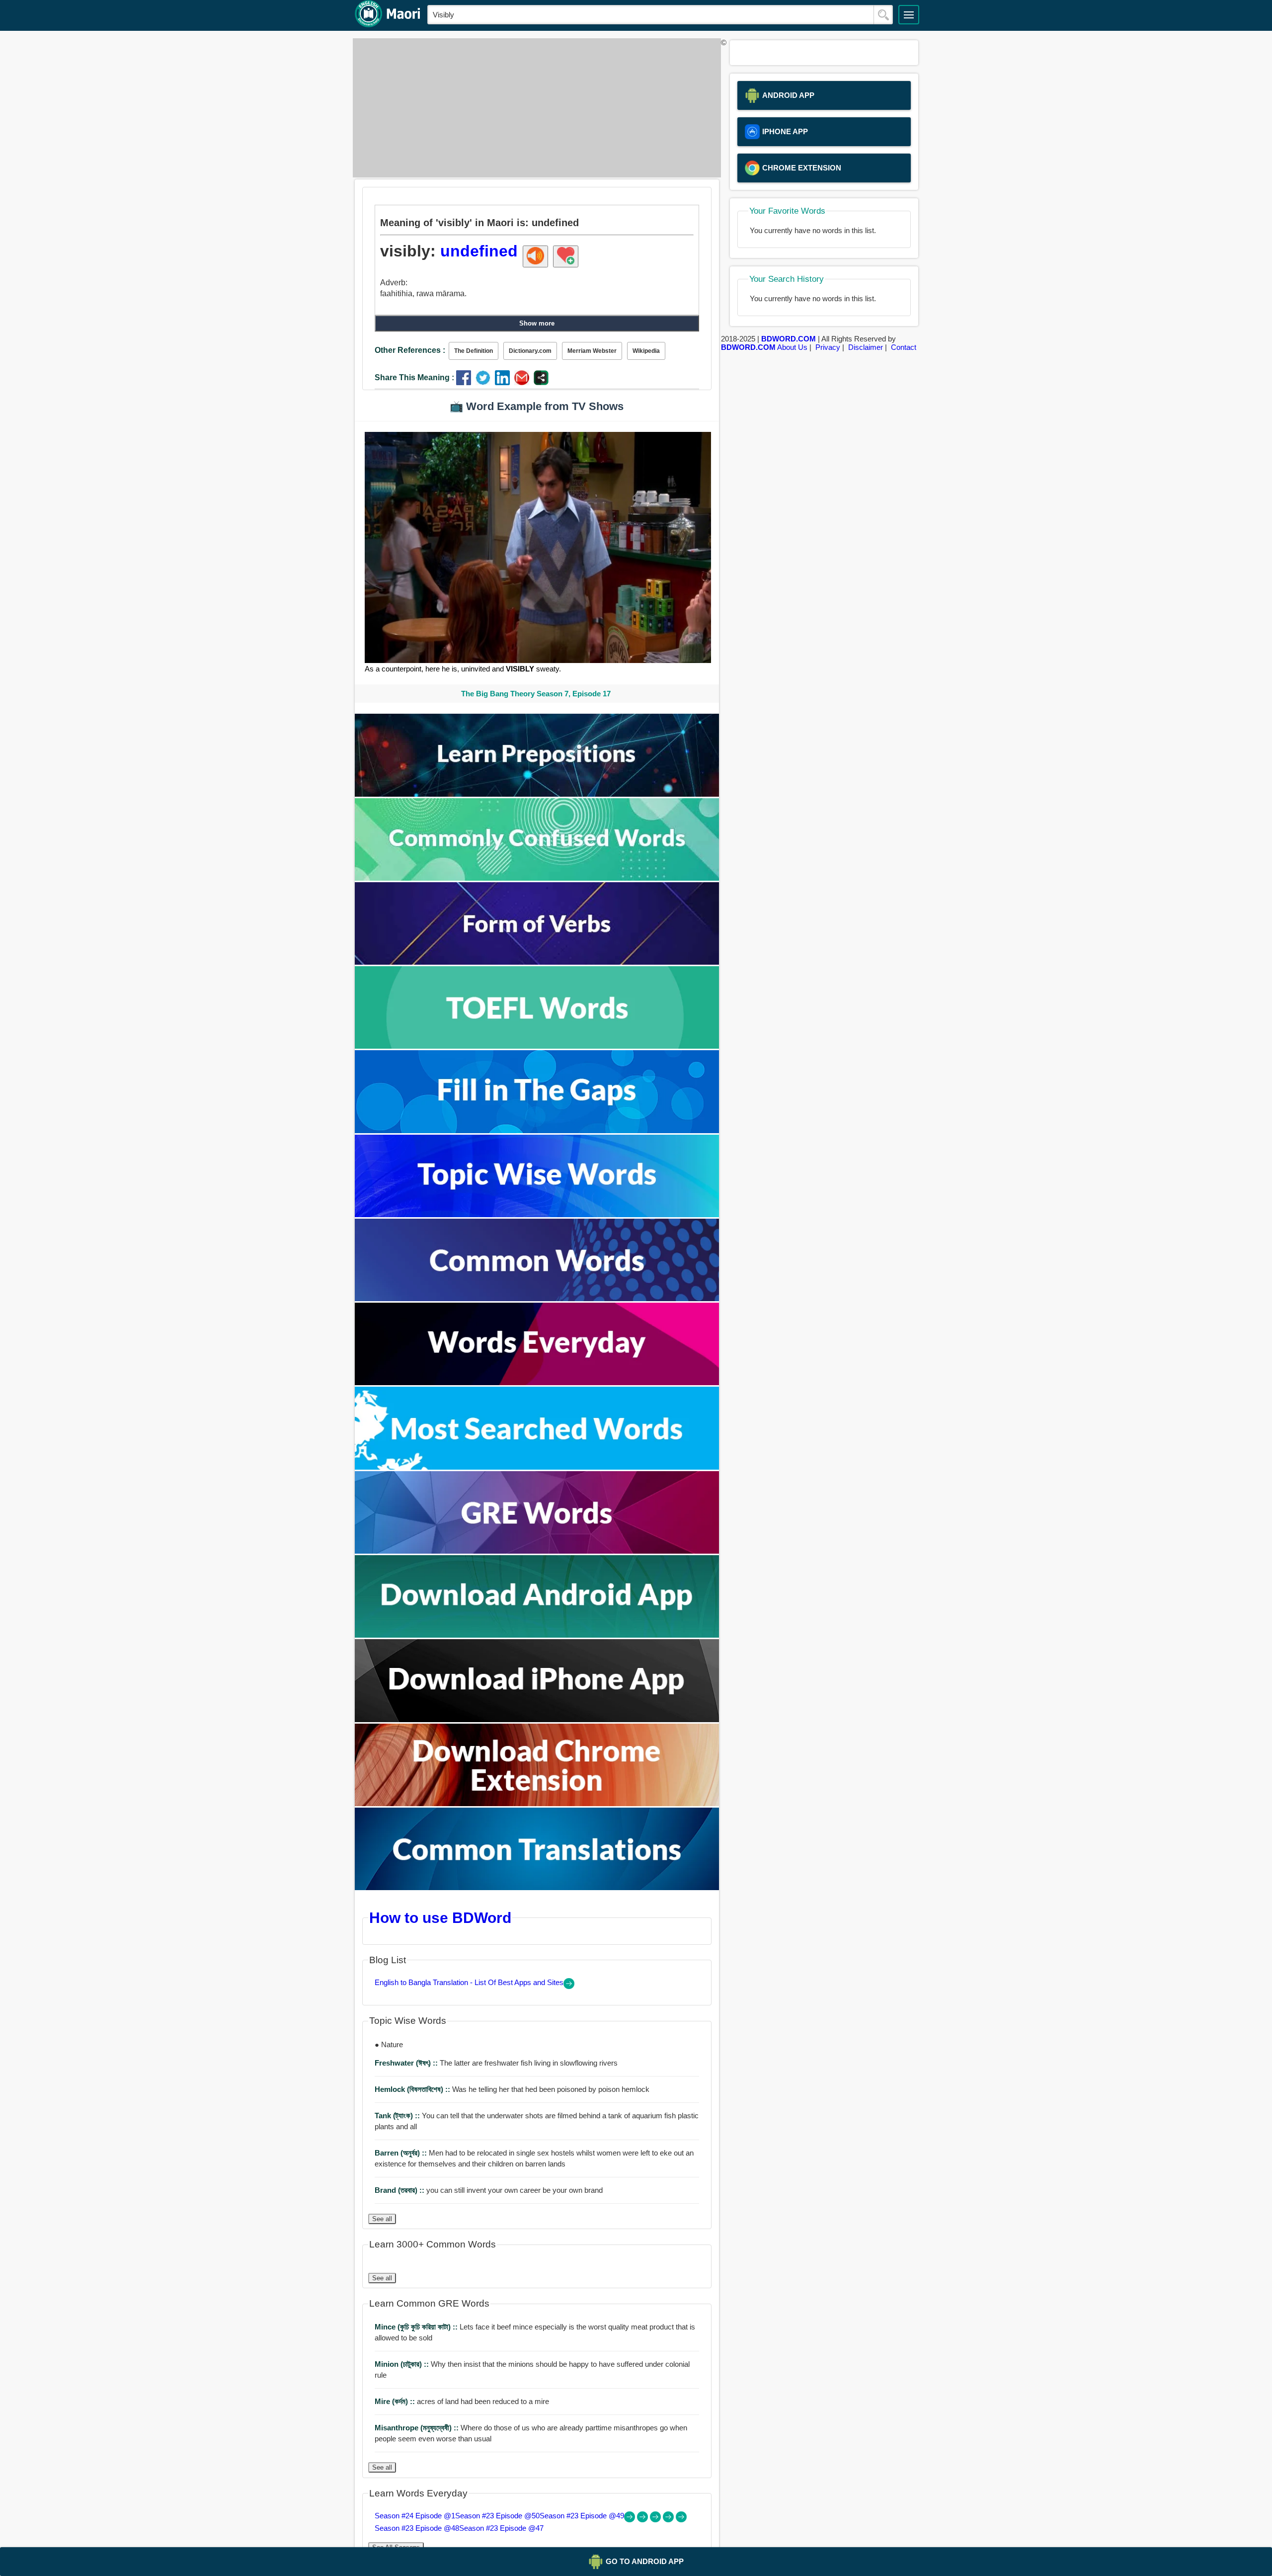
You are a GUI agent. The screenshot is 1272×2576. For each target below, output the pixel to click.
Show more (537, 323)
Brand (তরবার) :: (400, 2190)
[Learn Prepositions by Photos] (537, 794)
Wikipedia (646, 351)
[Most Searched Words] (537, 1467)
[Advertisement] (534, 108)
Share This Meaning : (414, 377)
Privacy (828, 347)
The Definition (474, 351)
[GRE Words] (537, 1551)
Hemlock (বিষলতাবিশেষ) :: (413, 2089)
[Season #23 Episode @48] (669, 2520)
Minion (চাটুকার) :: (403, 2364)
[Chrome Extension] (537, 1803)
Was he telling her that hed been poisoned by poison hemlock (512, 2089)
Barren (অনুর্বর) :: (402, 2153)
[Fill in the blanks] (537, 1130)
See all (382, 2219)
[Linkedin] (505, 382)
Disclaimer (866, 347)
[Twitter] (485, 382)
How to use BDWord (440, 1917)
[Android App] (537, 1635)
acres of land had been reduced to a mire (462, 2401)
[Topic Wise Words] (537, 1214)
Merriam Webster (592, 351)
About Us (792, 347)
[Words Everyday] (537, 1382)
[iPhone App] (537, 1719)
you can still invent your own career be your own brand (489, 2190)
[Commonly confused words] (537, 878)
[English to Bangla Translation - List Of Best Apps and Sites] (569, 1986)
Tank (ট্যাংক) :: (398, 2116)
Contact (904, 347)
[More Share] (541, 382)
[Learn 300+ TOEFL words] (537, 1046)
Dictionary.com (530, 351)
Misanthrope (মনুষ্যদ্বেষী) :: (418, 2428)
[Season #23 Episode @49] (656, 2520)
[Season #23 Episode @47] (681, 2520)
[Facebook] (466, 382)
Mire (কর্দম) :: (396, 2401)
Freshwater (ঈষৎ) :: (407, 2063)
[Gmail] (524, 382)
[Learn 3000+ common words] (537, 1298)
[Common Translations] (537, 1887)
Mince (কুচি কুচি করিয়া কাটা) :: (417, 2327)
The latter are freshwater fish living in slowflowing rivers (496, 2063)
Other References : (410, 350)
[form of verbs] (537, 962)
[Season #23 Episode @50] (643, 2520)
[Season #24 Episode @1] (631, 2520)
